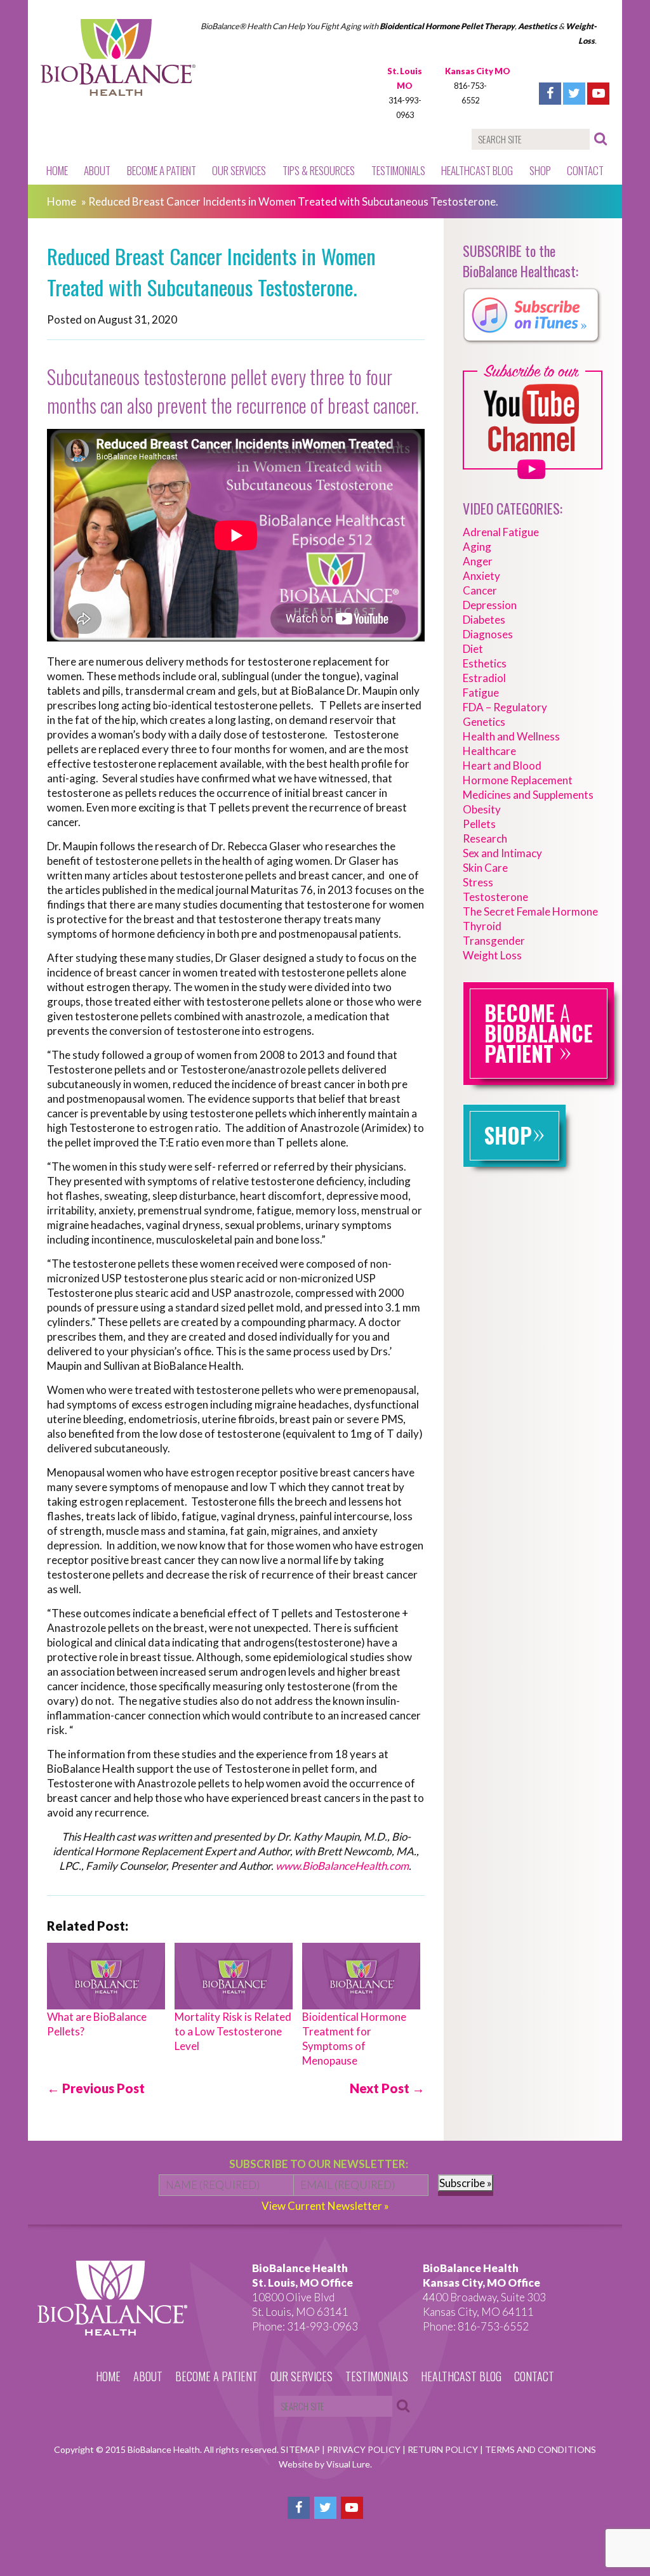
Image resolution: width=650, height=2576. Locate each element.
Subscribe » (466, 2183)
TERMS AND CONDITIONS (541, 2449)
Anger (478, 561)
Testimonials (398, 170)
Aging (477, 547)
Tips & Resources (319, 170)
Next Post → (387, 2088)
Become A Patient (162, 170)
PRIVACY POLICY (365, 2449)
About (97, 170)
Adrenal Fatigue (501, 532)
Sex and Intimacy (502, 853)
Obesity (482, 809)
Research (485, 838)
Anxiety (481, 576)
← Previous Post (96, 2088)
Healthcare (489, 751)
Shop (540, 170)
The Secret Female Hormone (530, 911)
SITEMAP (301, 2449)
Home (57, 170)
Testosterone (495, 897)
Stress (478, 882)
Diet (473, 649)
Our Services (239, 170)
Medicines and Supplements (528, 795)
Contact (585, 170)
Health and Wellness (511, 736)
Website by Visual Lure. (325, 2464)
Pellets (479, 824)
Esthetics (485, 663)
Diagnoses (488, 634)
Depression (490, 605)
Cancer (480, 590)
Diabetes (484, 620)
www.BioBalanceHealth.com (342, 1866)
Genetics (484, 722)
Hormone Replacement (518, 780)
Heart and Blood (502, 766)
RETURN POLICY (444, 2449)
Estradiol (484, 678)
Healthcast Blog (477, 170)
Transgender (494, 941)
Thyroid (482, 926)
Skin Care (485, 868)
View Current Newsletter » (325, 2206)
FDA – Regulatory (505, 707)
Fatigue (481, 693)
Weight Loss (492, 955)
